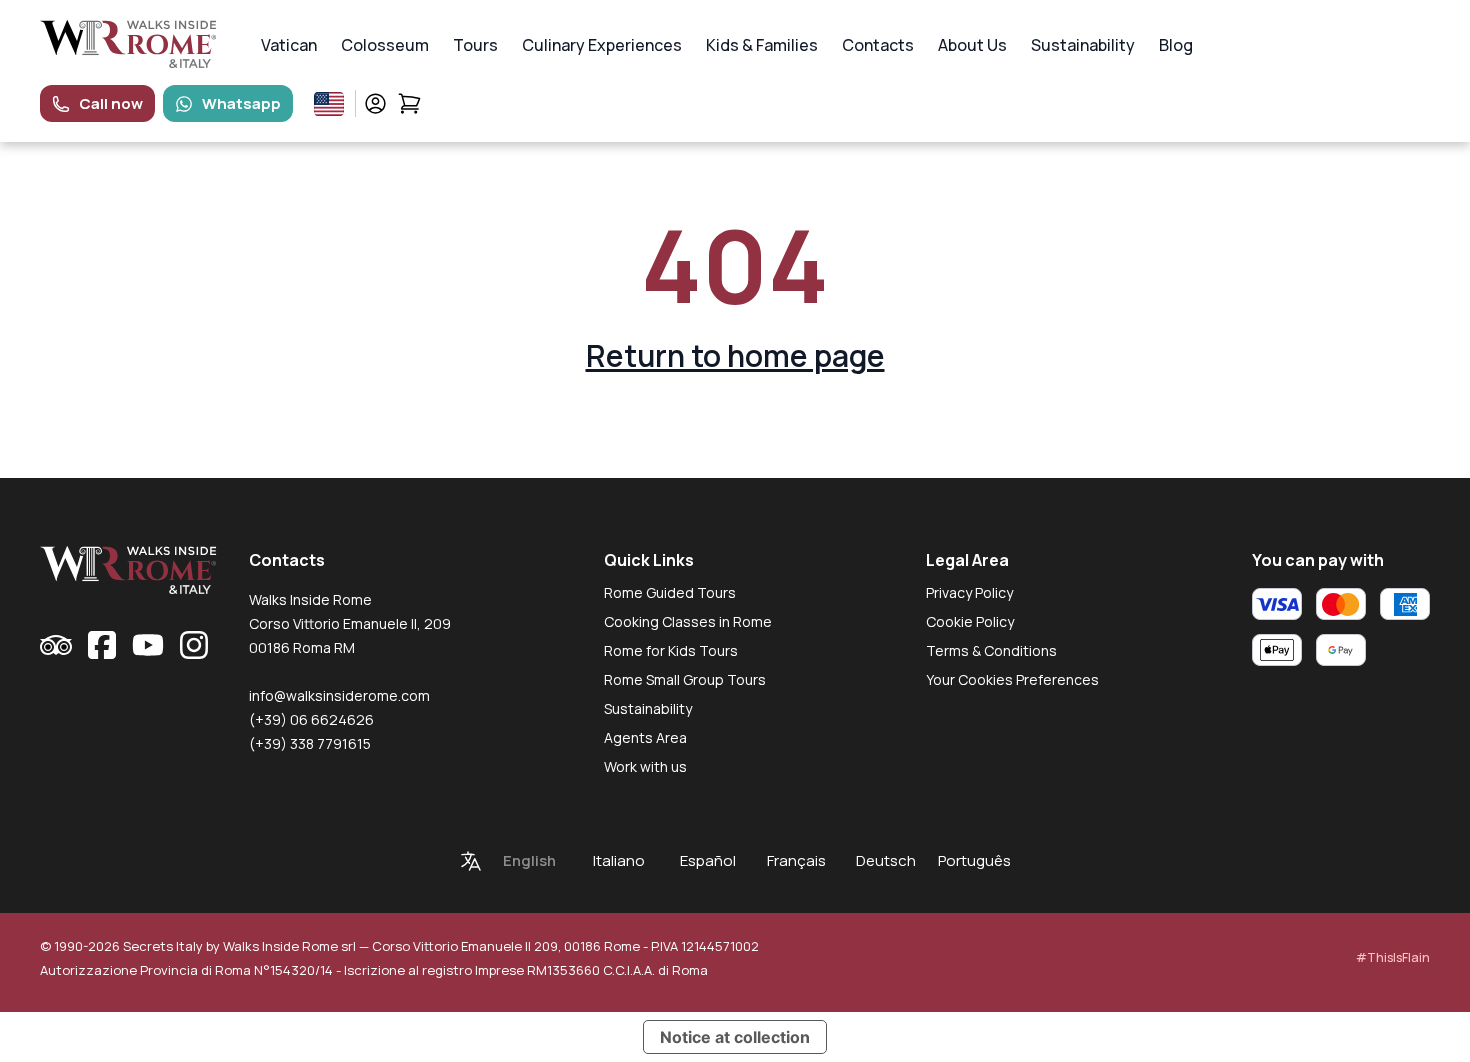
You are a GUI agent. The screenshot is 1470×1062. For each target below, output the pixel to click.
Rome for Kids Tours (671, 650)
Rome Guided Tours (670, 592)
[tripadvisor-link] (56, 645)
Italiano (619, 860)
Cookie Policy (970, 621)
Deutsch (886, 860)
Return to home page (735, 355)
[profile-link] (375, 103)
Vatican (289, 45)
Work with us (645, 766)
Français (796, 860)
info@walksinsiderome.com (339, 695)
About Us (972, 45)
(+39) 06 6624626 (311, 719)
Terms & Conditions (991, 650)
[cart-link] (409, 103)
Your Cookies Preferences (1012, 679)
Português (974, 860)
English (529, 860)
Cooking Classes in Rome (688, 621)
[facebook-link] (102, 645)
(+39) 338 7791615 (310, 743)
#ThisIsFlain (1393, 957)
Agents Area (645, 737)
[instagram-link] (194, 645)
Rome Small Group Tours (685, 679)
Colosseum (385, 45)
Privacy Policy (969, 592)
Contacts (878, 45)
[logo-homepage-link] (128, 44)
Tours (475, 45)
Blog (1176, 45)
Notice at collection (735, 1037)
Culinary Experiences (602, 45)
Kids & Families (762, 45)
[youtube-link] (148, 645)
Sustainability (1083, 45)
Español (708, 860)
